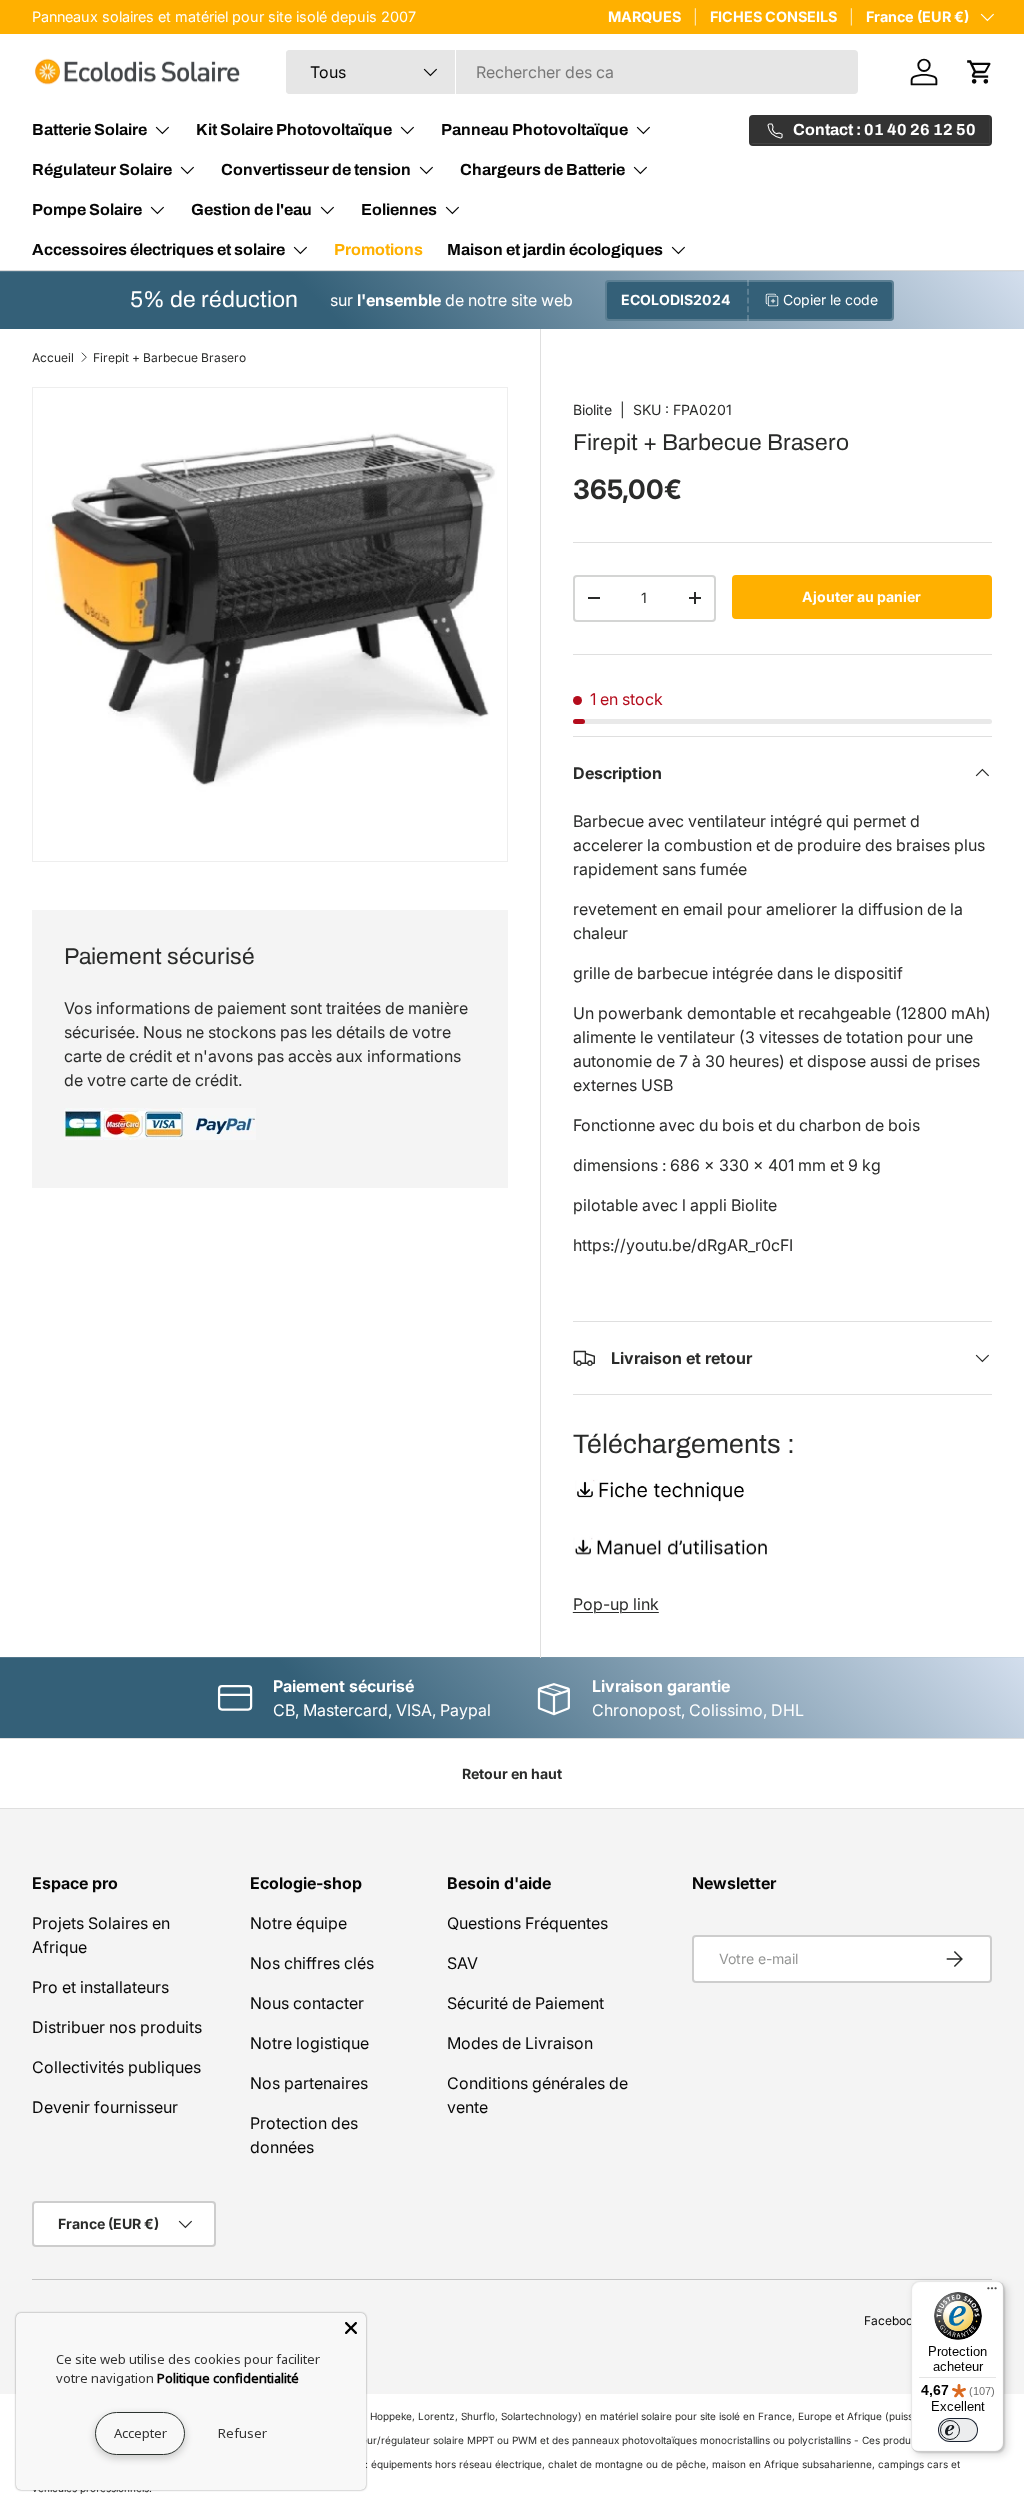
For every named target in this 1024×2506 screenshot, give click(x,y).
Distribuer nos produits (117, 2027)
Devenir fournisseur (105, 2107)
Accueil (53, 358)
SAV (462, 1963)
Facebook (892, 2320)
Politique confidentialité (228, 2378)
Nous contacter (307, 2003)
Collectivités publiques (116, 2067)
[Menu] (992, 2293)
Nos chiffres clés (312, 1963)
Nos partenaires (309, 2083)
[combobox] (572, 72)
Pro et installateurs (100, 1987)
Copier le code (830, 299)
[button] (980, 72)
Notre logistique (309, 2043)
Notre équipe (298, 1923)
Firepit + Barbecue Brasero (169, 358)
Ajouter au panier (861, 596)
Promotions (378, 249)
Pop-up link (616, 1604)
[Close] (351, 2328)
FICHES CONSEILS (773, 16)
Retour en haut (512, 1773)
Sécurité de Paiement (525, 2003)
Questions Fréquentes (527, 1923)
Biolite (592, 409)
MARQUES (644, 16)
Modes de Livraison (520, 2043)
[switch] (958, 2430)
